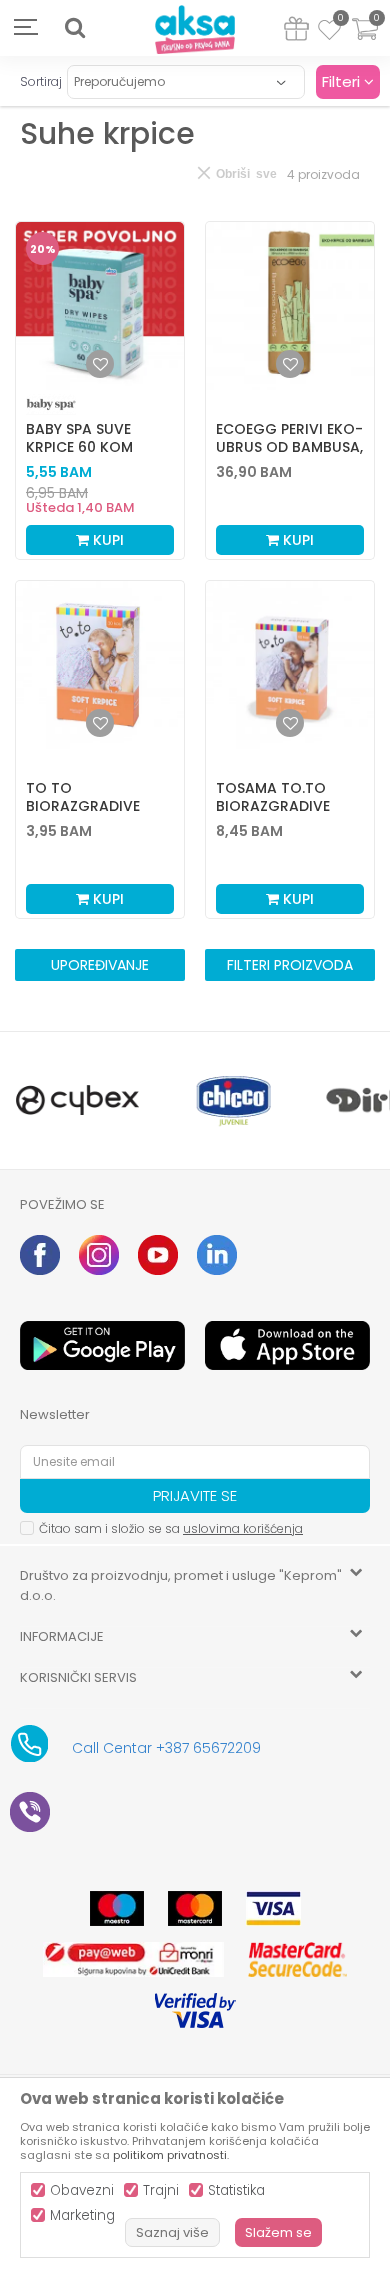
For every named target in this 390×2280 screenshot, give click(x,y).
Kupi (106, 540)
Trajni (161, 2190)
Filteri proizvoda (290, 965)
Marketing (82, 2215)
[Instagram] (99, 1255)
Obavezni (82, 2190)
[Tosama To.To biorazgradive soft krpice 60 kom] (290, 665)
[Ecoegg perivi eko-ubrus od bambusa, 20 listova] (290, 306)
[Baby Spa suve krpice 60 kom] (100, 306)
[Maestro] (117, 1908)
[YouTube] (158, 1255)
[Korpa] (365, 41)
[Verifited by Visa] (195, 2010)
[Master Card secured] (297, 1959)
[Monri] (133, 1959)
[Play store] (102, 1345)
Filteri (343, 81)
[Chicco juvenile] (234, 1100)
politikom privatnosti (170, 2155)
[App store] (287, 1345)
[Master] (195, 1908)
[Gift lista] (296, 32)
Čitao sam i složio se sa (171, 1528)
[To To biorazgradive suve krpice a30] (100, 665)
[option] (78, 1100)
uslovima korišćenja (243, 1528)
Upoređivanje (100, 965)
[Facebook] (40, 1255)
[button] (75, 28)
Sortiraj (41, 81)
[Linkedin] (217, 1255)
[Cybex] (78, 1100)
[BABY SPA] (51, 404)
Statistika (236, 2190)
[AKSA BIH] (195, 30)
